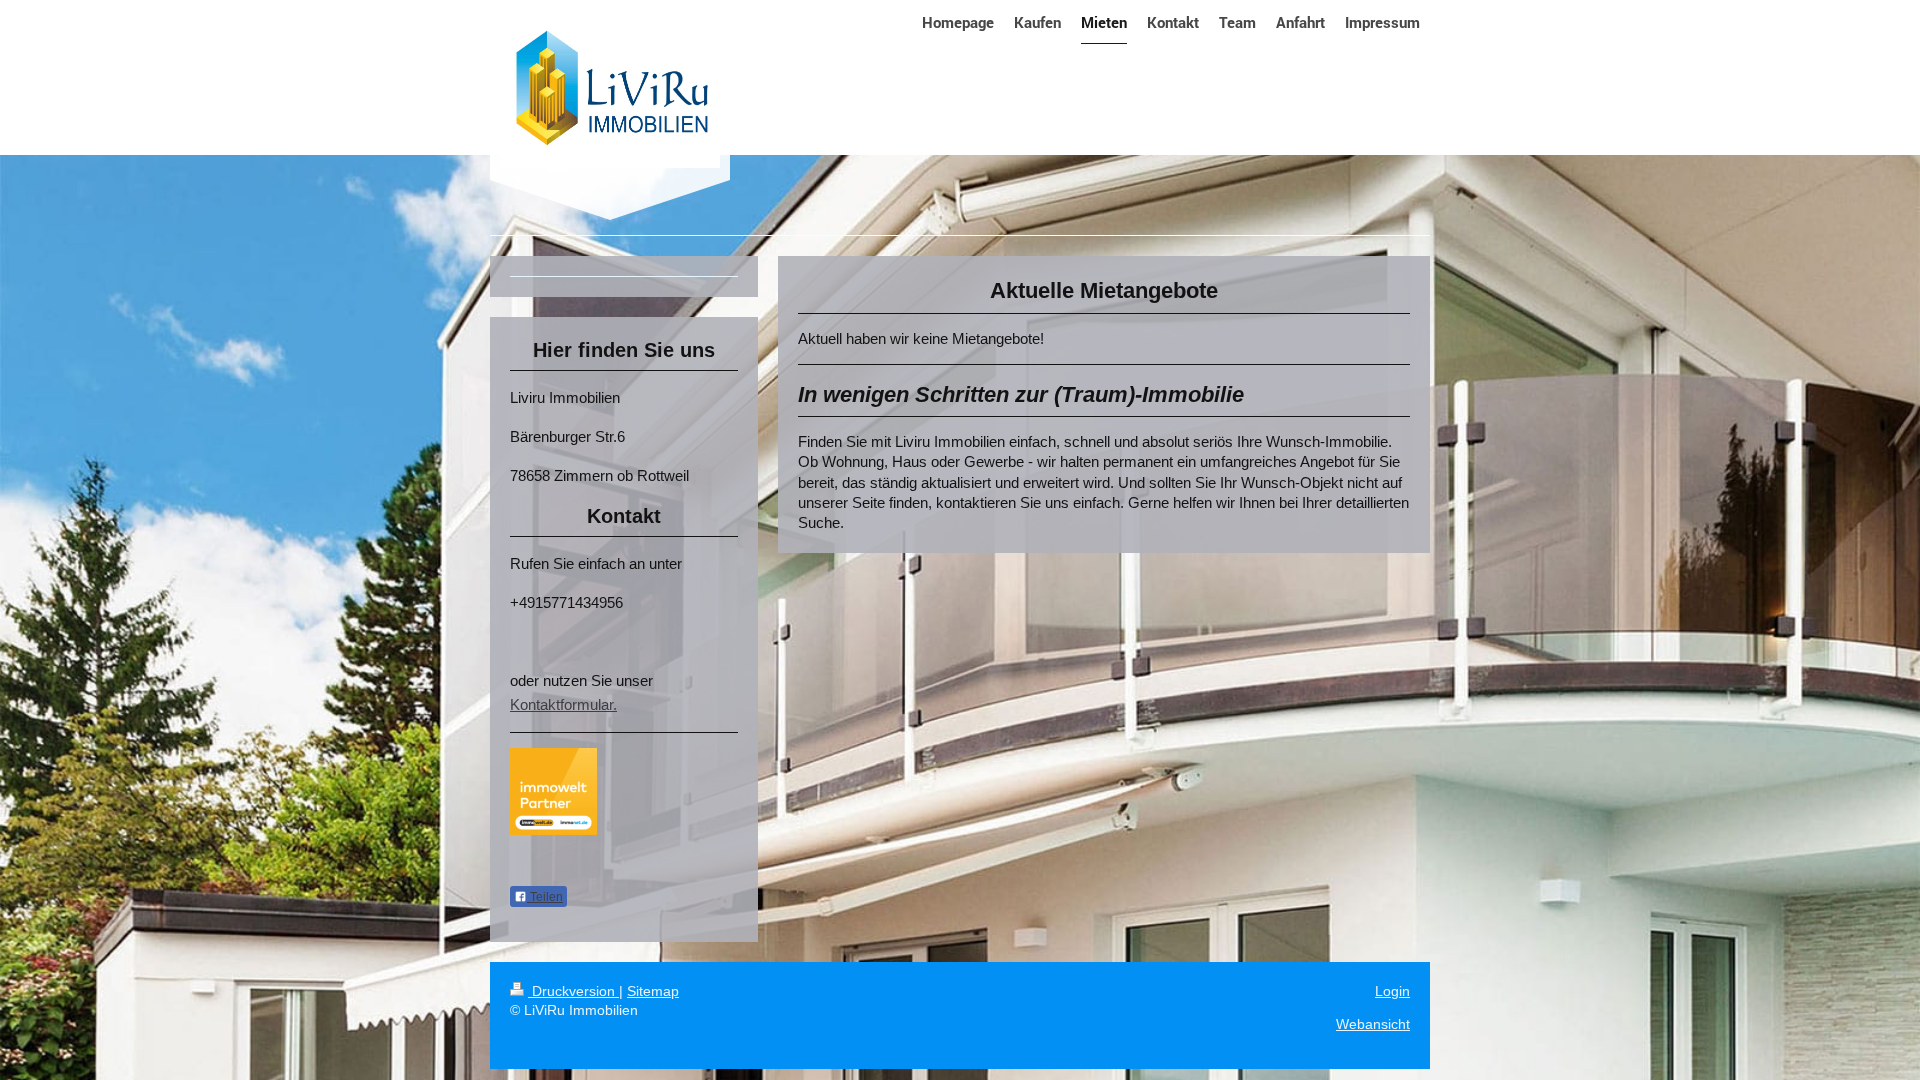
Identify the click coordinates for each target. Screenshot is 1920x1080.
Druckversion (573, 991)
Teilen (545, 897)
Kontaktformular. (563, 704)
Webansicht (1373, 1024)
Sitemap (653, 991)
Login (1392, 991)
